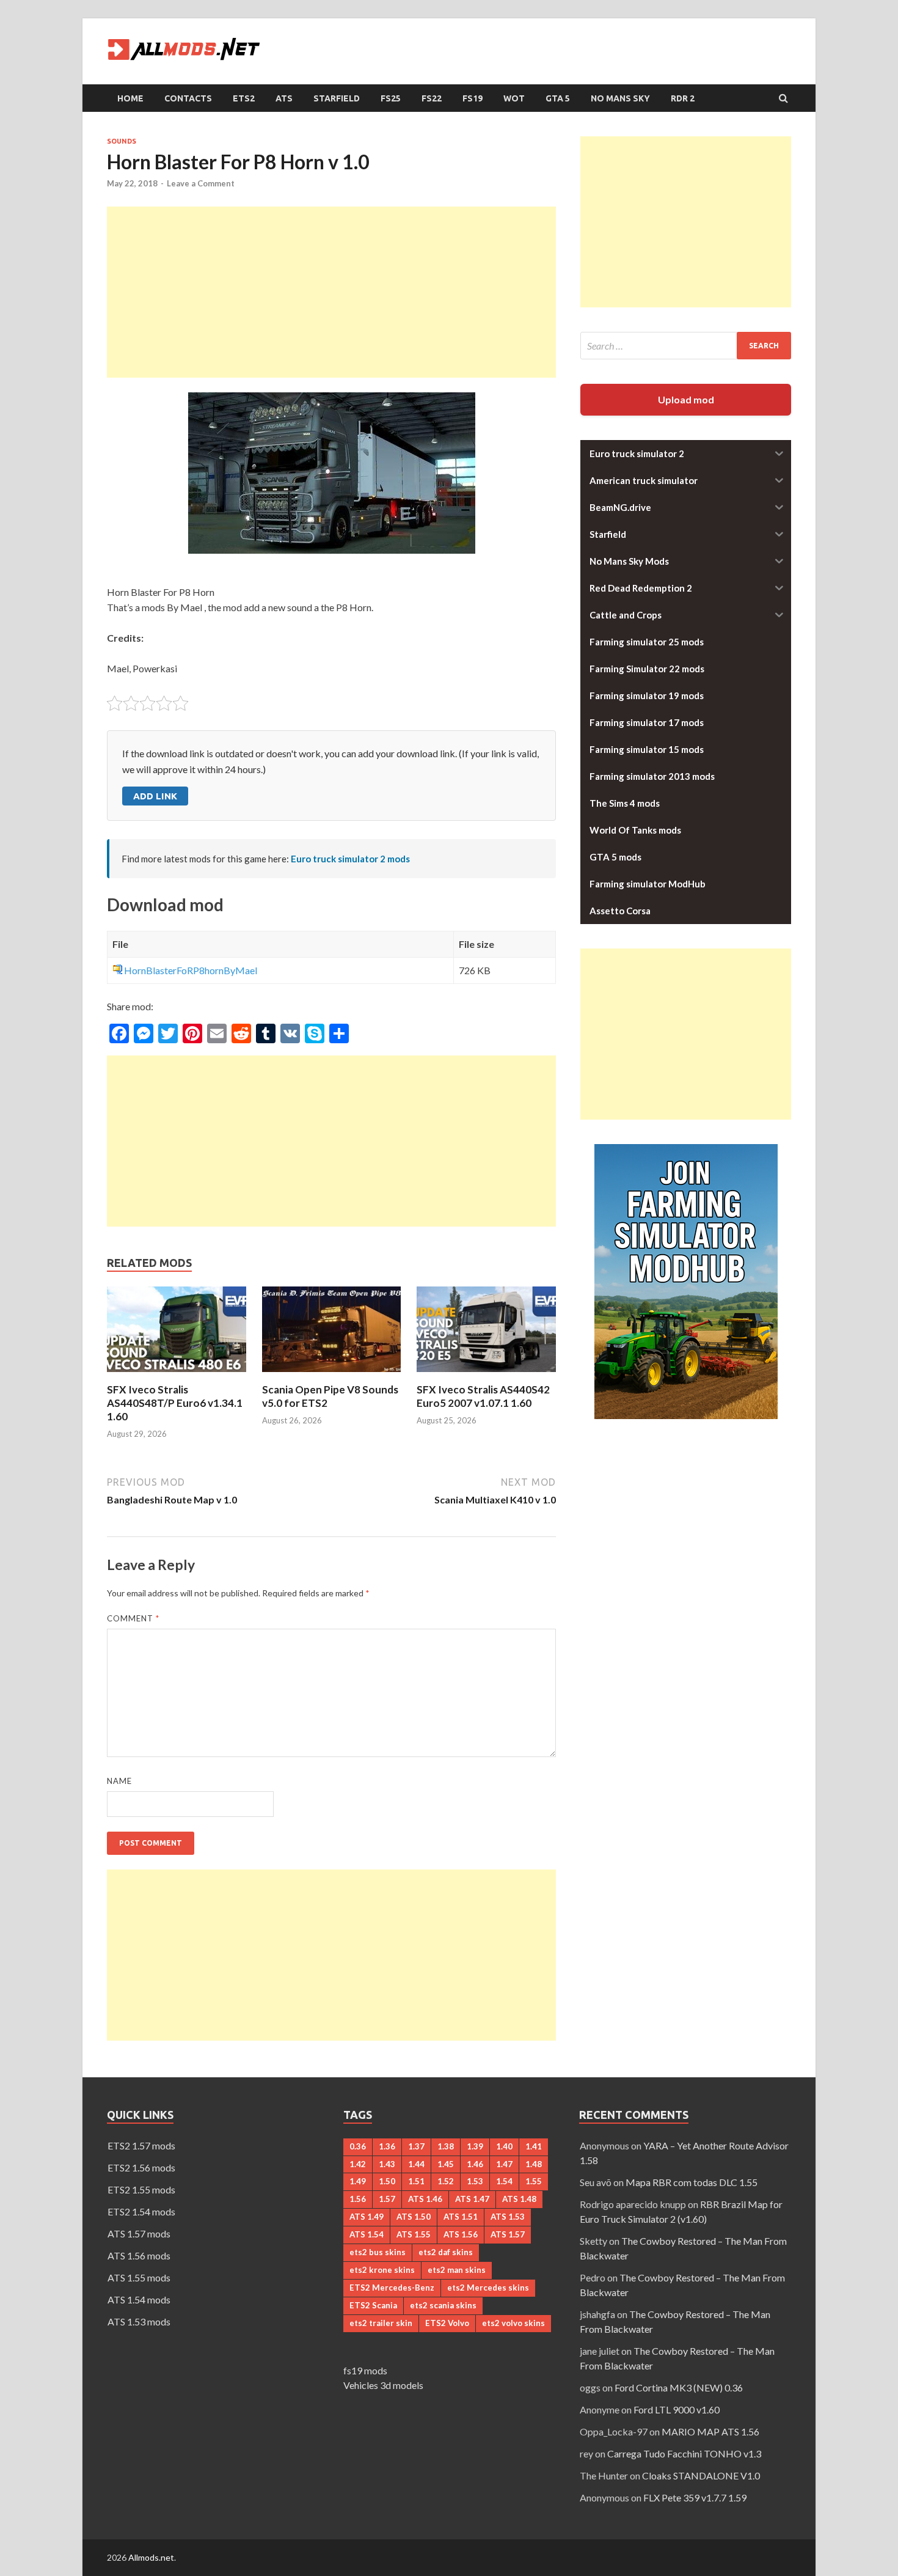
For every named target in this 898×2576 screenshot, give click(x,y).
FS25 (391, 98)
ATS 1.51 (461, 2217)
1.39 (475, 2146)
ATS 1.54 (367, 2234)
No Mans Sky (620, 98)
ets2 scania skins (443, 2305)
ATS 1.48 (519, 2199)
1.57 (387, 2199)
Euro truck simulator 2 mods (350, 859)
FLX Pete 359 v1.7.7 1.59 (695, 2497)
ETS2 (244, 98)
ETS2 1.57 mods (141, 2145)
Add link (155, 796)
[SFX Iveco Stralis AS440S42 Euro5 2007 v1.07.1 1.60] (486, 1375)
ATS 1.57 (508, 2234)
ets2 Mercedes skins (488, 2288)
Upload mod (686, 399)
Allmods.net (151, 2557)
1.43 (387, 2164)
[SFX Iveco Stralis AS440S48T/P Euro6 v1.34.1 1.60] (177, 1375)
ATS (284, 98)
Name (119, 1781)
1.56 (358, 2199)
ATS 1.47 (472, 2199)
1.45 (446, 2164)
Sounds (122, 141)
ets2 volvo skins (513, 2323)
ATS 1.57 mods (139, 2233)
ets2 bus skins (378, 2252)
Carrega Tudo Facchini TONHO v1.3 (684, 2453)
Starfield (337, 98)
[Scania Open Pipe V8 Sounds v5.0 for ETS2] (332, 1375)
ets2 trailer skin (381, 2323)
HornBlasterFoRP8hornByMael (191, 970)
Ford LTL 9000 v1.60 (677, 2409)
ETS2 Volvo (447, 2323)
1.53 (475, 2181)
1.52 (446, 2181)
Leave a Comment (201, 183)
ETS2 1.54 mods (141, 2211)
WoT (514, 98)
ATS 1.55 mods (139, 2277)
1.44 (416, 2164)
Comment (133, 1618)
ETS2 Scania (373, 2305)
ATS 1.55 (414, 2234)
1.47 (504, 2164)
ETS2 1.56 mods (141, 2167)
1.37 (416, 2146)
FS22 (432, 98)
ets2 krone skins (382, 2270)
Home (130, 98)
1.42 (358, 2164)
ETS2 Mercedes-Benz (392, 2288)
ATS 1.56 (461, 2234)
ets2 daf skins (446, 2252)
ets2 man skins (457, 2270)
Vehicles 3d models (383, 2385)
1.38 (446, 2146)
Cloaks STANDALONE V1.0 (701, 2475)
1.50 (387, 2181)
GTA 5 (558, 98)
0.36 (358, 2146)
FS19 (473, 98)
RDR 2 (683, 98)
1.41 (534, 2146)
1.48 (534, 2164)
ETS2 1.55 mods (141, 2189)
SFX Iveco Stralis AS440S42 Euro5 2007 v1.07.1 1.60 (483, 1396)
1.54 (504, 2181)
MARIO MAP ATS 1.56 (710, 2431)
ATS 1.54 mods (139, 2299)
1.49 (358, 2181)
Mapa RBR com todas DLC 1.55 (692, 2182)
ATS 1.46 (425, 2199)
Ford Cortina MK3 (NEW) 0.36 (679, 2387)
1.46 (475, 2164)
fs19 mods (365, 2370)
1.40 (504, 2146)
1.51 (416, 2181)
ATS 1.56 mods (139, 2255)
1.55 (534, 2181)
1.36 (387, 2146)
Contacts (188, 98)
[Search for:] (686, 346)
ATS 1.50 (414, 2217)
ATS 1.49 (367, 2217)
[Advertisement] (331, 292)
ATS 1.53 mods (139, 2321)
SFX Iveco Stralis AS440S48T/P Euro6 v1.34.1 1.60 (175, 1403)
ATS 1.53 (508, 2217)
